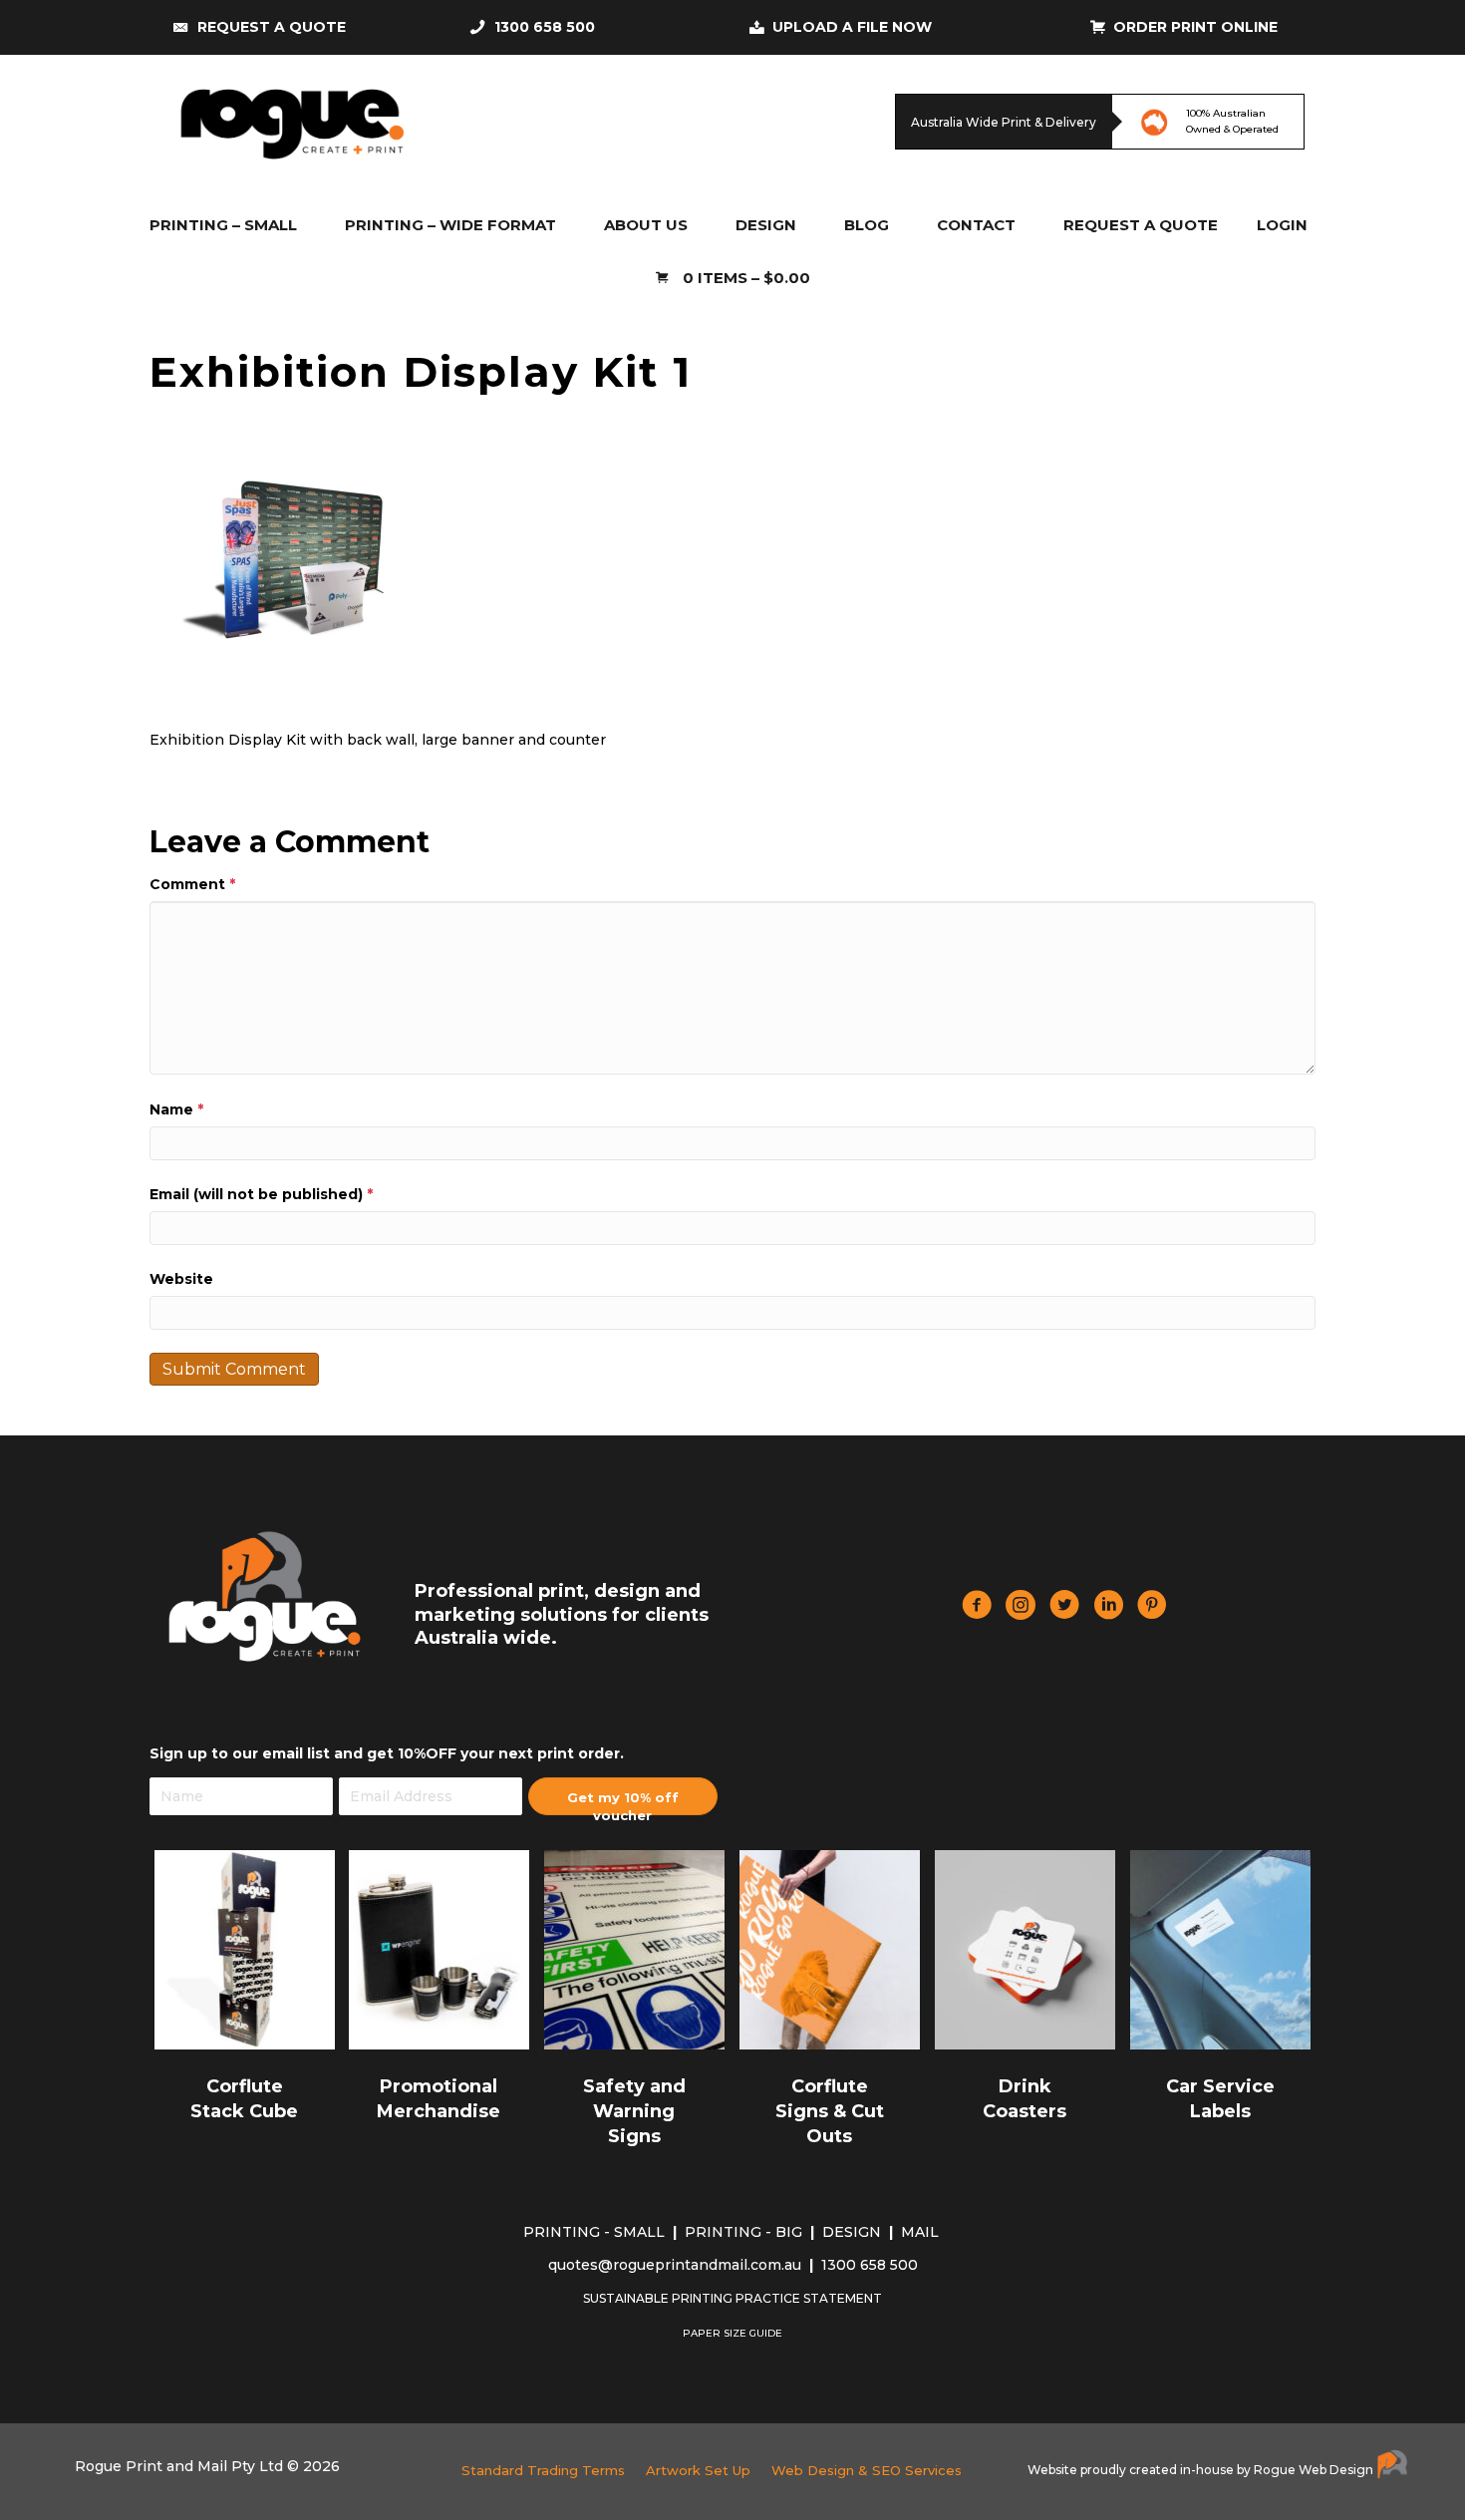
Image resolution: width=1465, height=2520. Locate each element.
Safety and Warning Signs (634, 2111)
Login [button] (1282, 225)
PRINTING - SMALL (596, 2232)
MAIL (922, 2232)
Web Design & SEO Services (867, 2470)
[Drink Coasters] (1025, 1948)
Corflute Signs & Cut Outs (830, 2111)
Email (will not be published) (261, 1194)
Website (181, 1279)
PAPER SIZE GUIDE (732, 2333)
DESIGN (854, 2232)
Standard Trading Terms (543, 2470)
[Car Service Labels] (1220, 1948)
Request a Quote (1141, 225)
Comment (192, 884)
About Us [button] (646, 225)
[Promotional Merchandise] (439, 1948)
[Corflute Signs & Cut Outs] (830, 1948)
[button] (623, 1796)
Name (176, 1109)
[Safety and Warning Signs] (634, 1948)
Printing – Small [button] (223, 225)
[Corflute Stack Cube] (245, 1948)
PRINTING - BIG (745, 2232)
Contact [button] (976, 225)
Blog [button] (867, 225)
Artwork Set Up (698, 2470)
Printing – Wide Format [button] (450, 225)
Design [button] (766, 225)
